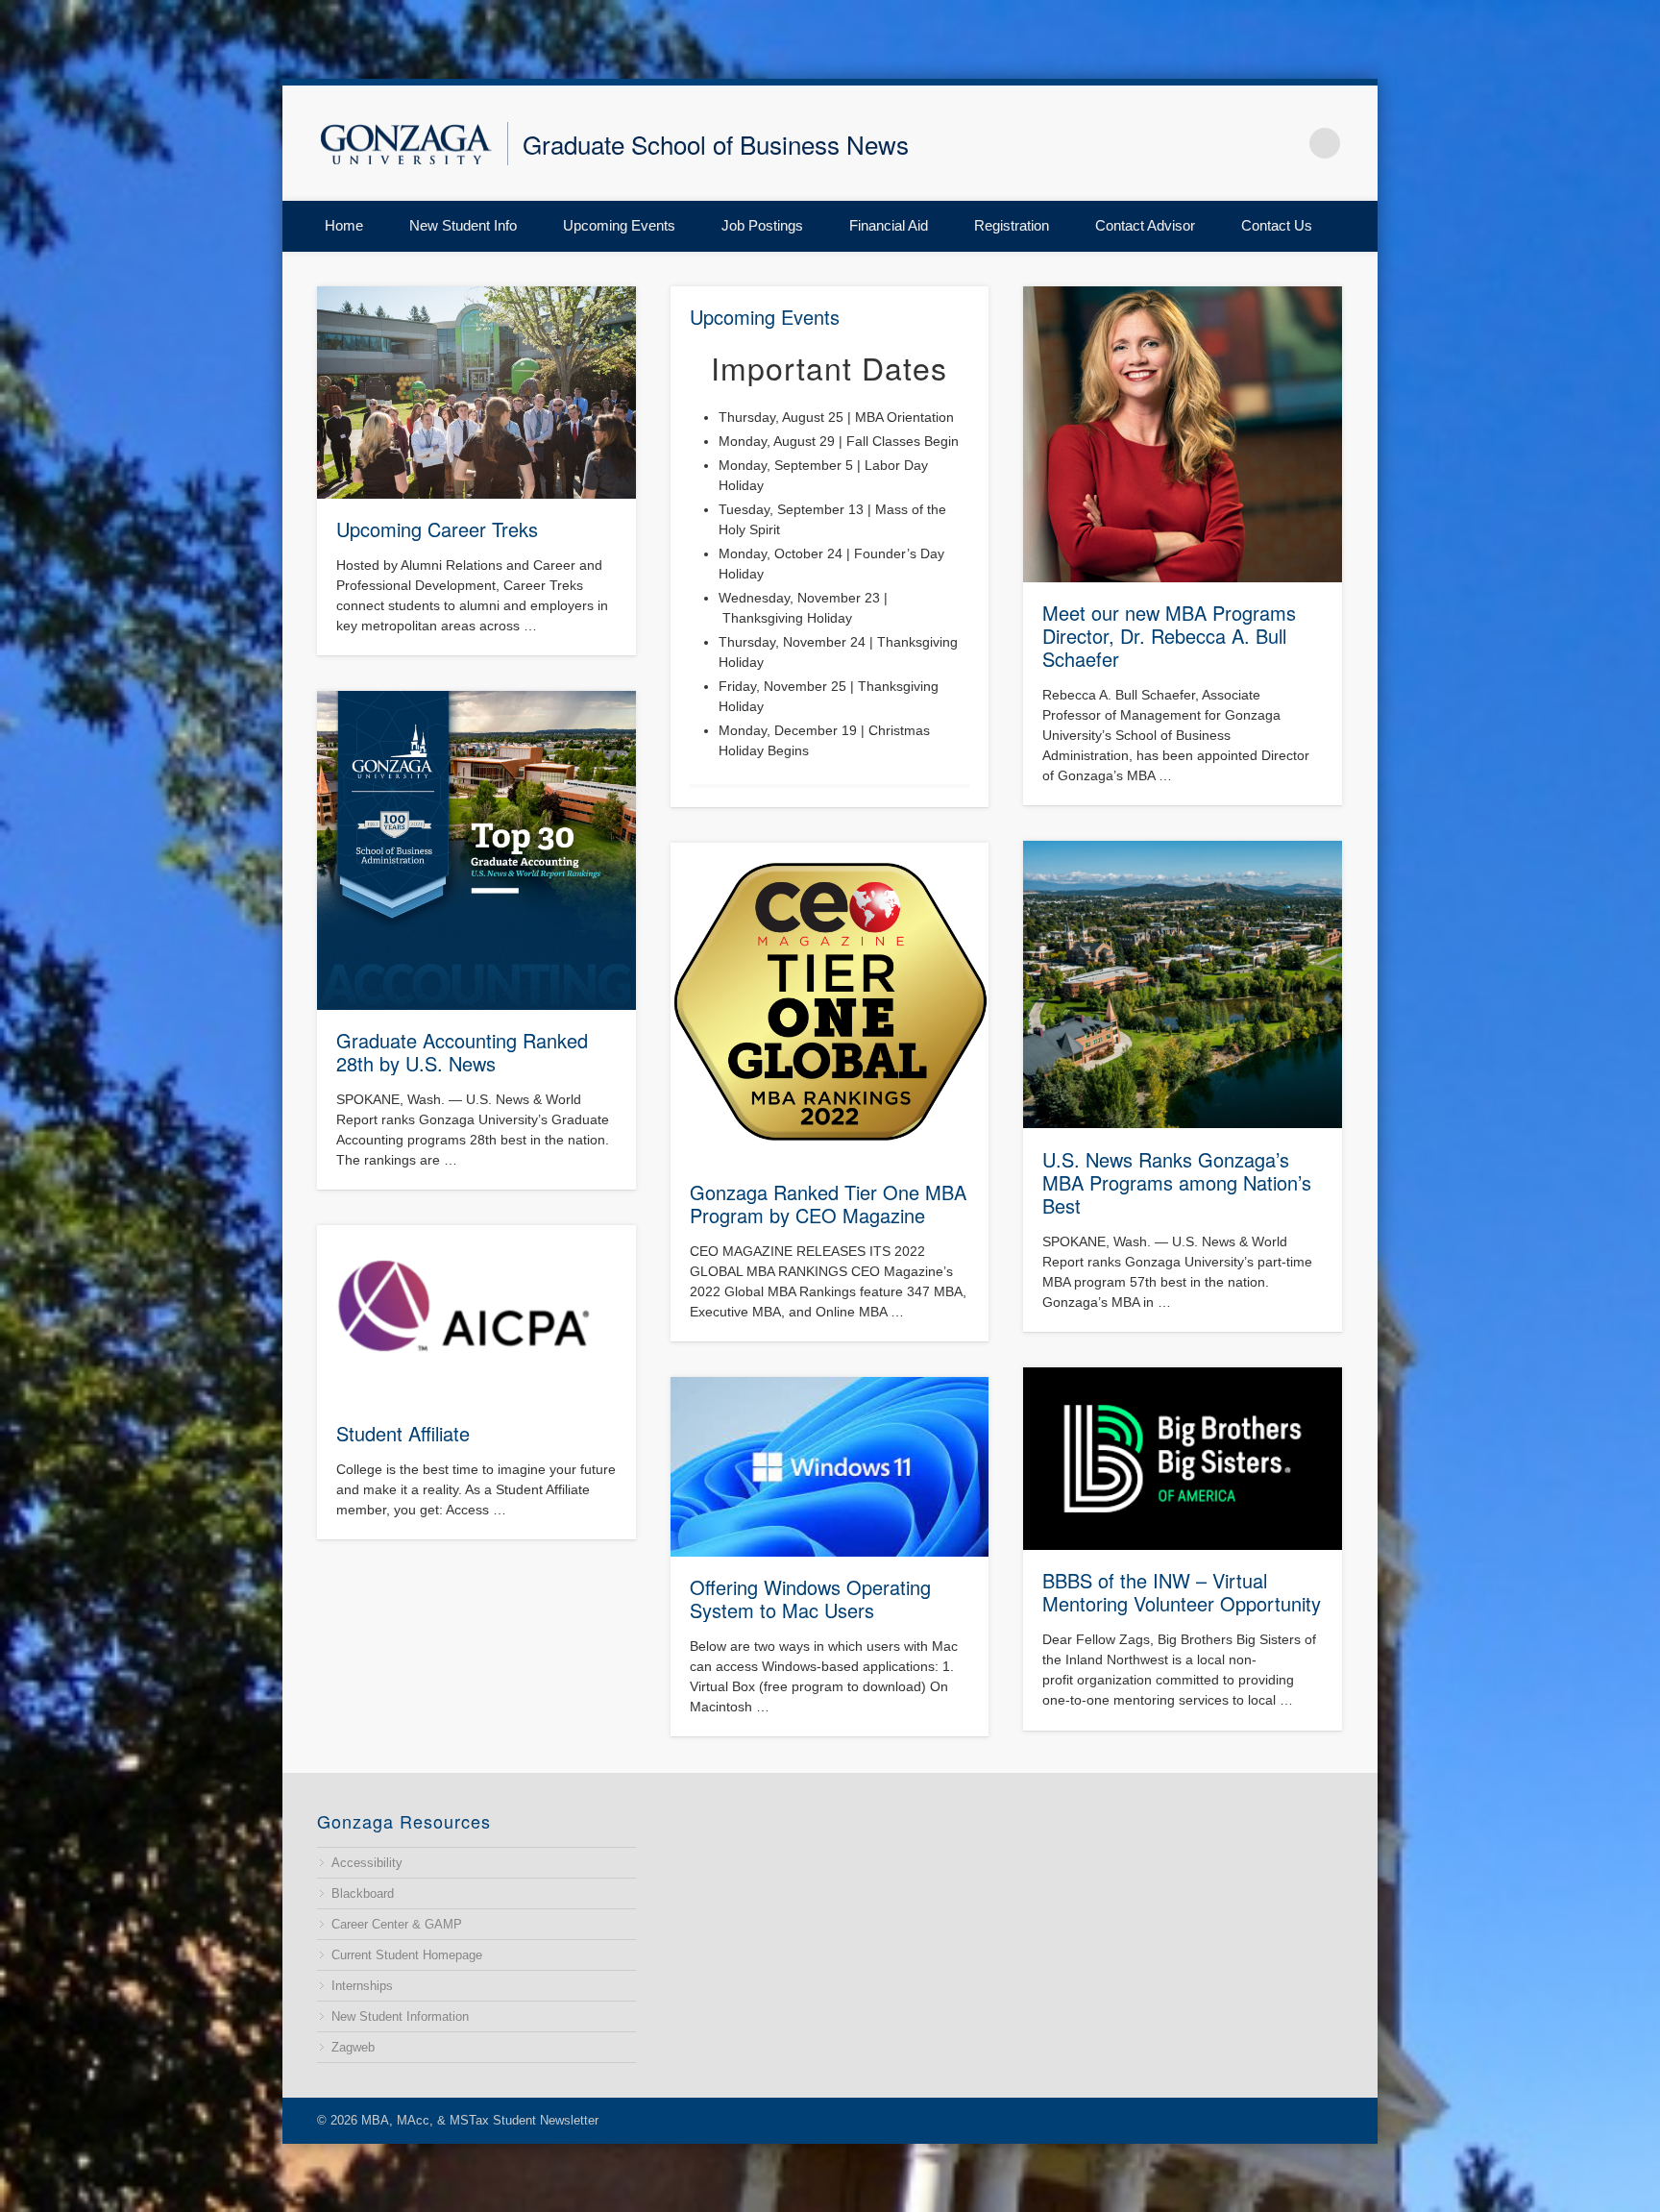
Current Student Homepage (407, 1955)
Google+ (1245, 143)
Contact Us (1277, 225)
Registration (1012, 225)
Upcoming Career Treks (437, 529)
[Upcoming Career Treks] (476, 393)
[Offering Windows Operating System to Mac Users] (830, 1467)
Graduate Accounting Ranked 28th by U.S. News (462, 1052)
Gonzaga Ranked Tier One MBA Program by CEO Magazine (828, 1204)
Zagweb (353, 2047)
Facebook (1164, 143)
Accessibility (367, 1863)
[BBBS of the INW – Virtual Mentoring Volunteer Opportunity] (1183, 1459)
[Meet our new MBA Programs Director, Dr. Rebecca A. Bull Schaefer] (1183, 434)
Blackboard (363, 1893)
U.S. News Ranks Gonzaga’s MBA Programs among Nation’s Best (1177, 1182)
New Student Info (463, 225)
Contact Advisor (1145, 225)
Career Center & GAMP (397, 1924)
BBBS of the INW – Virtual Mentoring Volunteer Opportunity (1182, 1592)
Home (344, 225)
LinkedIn (1285, 143)
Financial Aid (889, 225)
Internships (362, 1986)
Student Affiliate (403, 1433)
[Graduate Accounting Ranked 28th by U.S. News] (476, 850)
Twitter (1205, 143)
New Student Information (400, 2016)
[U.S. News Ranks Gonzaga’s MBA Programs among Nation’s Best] (1183, 985)
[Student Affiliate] (476, 1314)
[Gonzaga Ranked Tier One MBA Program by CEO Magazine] (830, 1002)
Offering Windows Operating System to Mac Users (810, 1598)
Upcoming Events (619, 225)
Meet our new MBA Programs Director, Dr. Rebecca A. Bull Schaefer (1169, 636)
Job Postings (762, 225)
